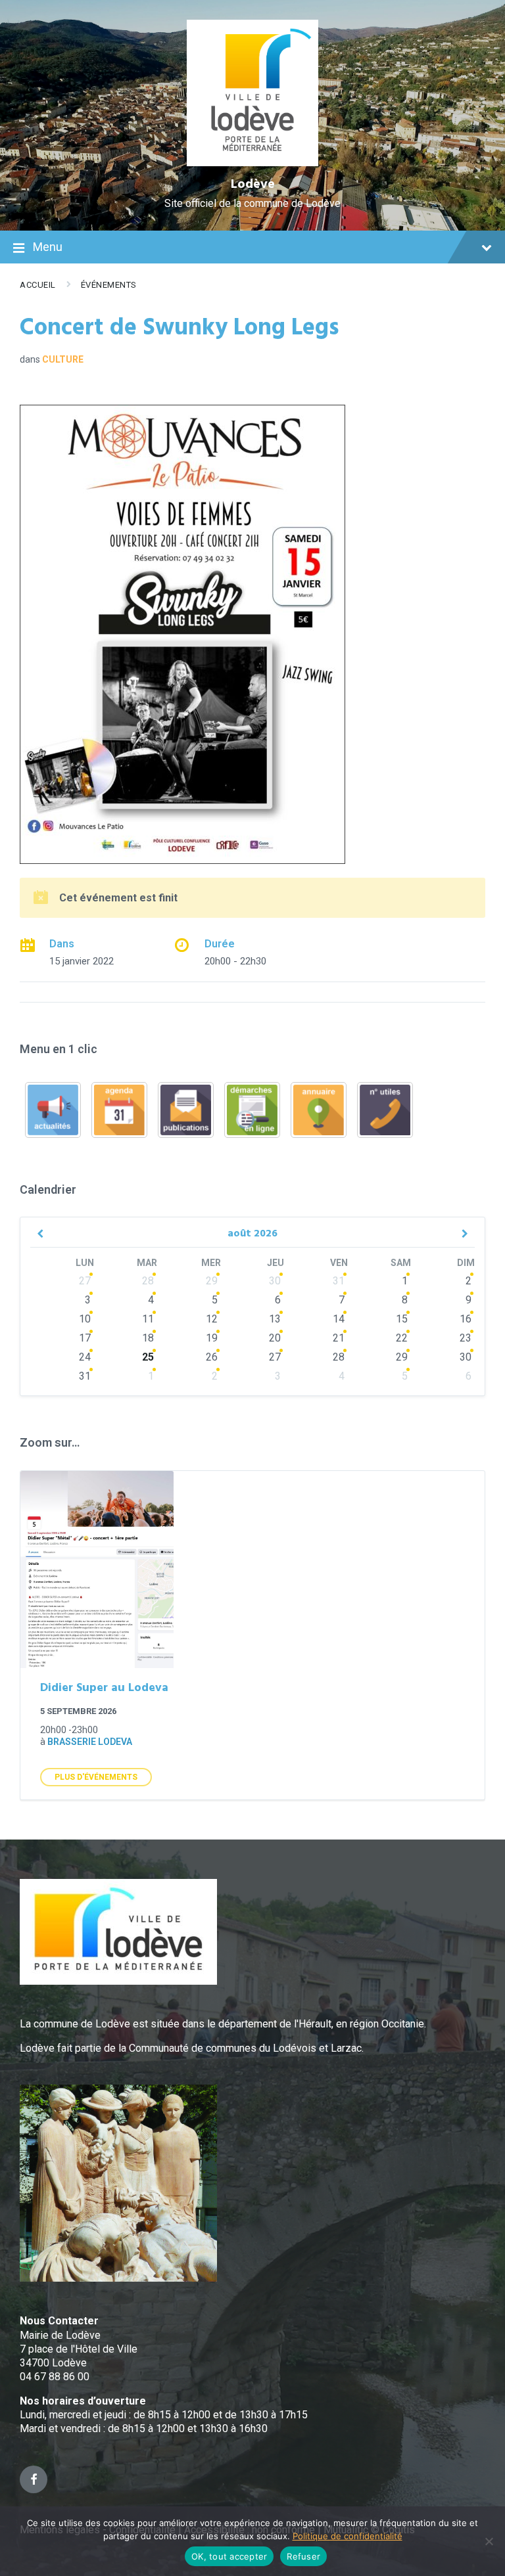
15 (402, 1319)
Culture (63, 359)
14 (339, 1319)
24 (85, 1357)
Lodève (253, 185)
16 (466, 1319)
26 (212, 1357)
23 (466, 1338)
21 (339, 1338)
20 (275, 1338)
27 (85, 1281)
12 (212, 1319)
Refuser (303, 2556)
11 (148, 1319)
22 (402, 1338)
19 (212, 1338)
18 (148, 1338)
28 (148, 1281)
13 (275, 1319)
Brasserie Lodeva (90, 1742)
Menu (48, 247)
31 (339, 1281)
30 (275, 1281)
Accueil (38, 285)
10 (85, 1319)
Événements (109, 285)
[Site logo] (253, 163)
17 (85, 1338)
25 (148, 1357)
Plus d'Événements (96, 1777)
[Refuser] (489, 2541)
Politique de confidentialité (348, 2536)
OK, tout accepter (229, 2556)
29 (212, 1281)
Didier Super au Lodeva (104, 1688)
